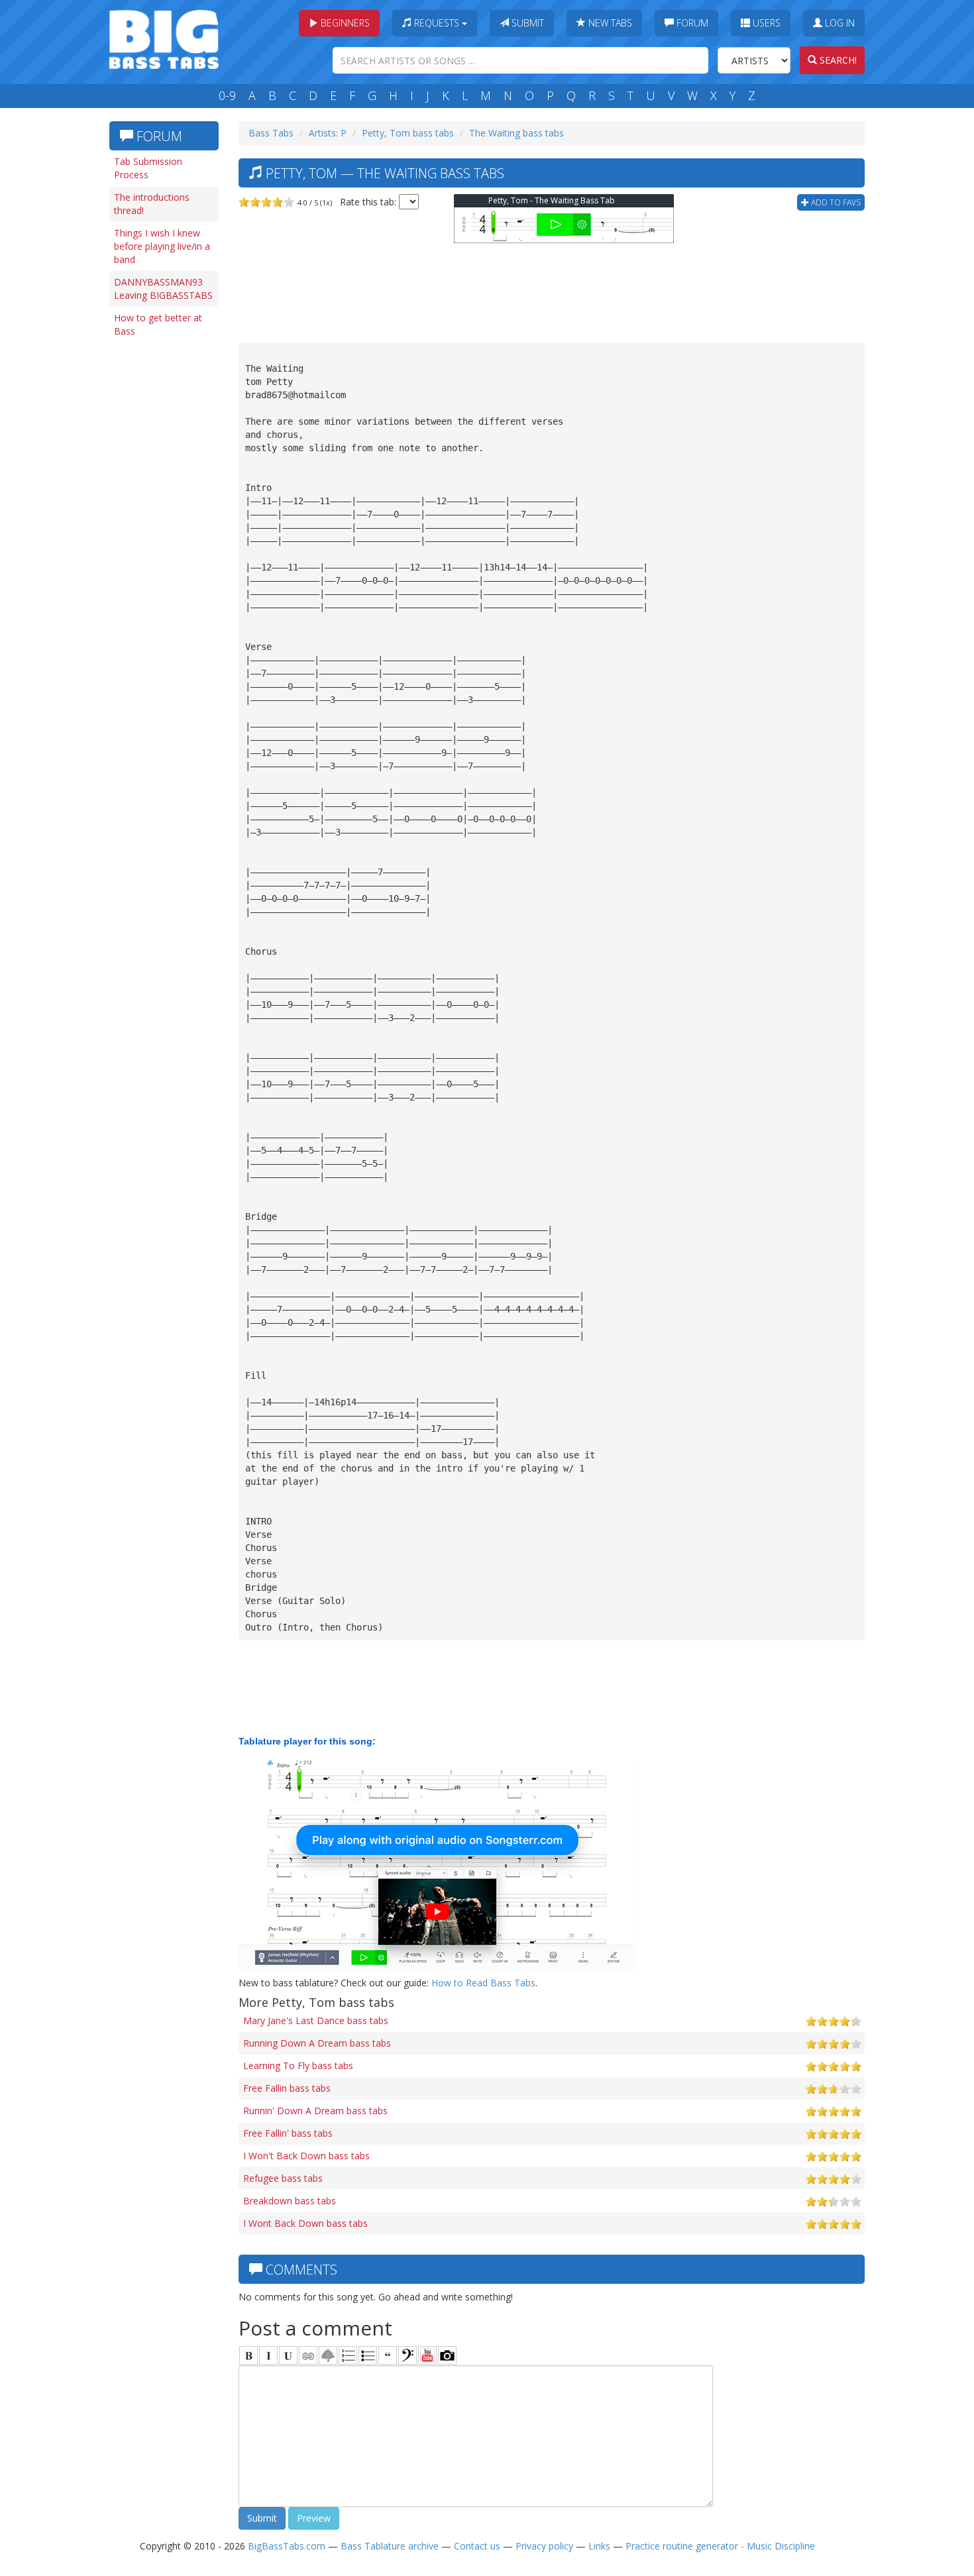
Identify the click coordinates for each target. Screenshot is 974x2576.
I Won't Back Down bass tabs (306, 2156)
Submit (526, 23)
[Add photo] (447, 2355)
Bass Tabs (271, 133)
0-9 (227, 95)
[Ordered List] (348, 2355)
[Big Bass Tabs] (164, 38)
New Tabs (609, 23)
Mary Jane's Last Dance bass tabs (316, 2020)
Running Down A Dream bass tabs (317, 2043)
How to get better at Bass (158, 324)
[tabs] (407, 2355)
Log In (839, 23)
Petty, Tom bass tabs (408, 133)
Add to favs (835, 202)
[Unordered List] (368, 2355)
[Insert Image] (328, 2355)
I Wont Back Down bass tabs (305, 2223)
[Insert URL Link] (308, 2355)
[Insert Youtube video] (427, 2355)
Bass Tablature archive (390, 2546)
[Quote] (388, 2355)
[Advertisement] (162, 548)
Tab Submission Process (148, 168)
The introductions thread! (152, 204)
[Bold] (248, 2355)
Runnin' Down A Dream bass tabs (315, 2111)
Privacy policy (544, 2546)
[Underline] (288, 2355)
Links (599, 2546)
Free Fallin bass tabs (287, 2088)
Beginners (344, 23)
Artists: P (328, 133)
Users (765, 23)
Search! (837, 60)
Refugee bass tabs (283, 2178)
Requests (437, 23)
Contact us (477, 2546)
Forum (691, 23)
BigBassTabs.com (287, 2546)
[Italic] (268, 2355)
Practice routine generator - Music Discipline (720, 2546)
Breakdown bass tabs (290, 2201)
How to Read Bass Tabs (483, 1983)
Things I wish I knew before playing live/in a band (162, 246)
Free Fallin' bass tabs (288, 2133)
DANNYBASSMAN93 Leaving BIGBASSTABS (163, 289)
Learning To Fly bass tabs (298, 2066)
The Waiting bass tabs (516, 133)
